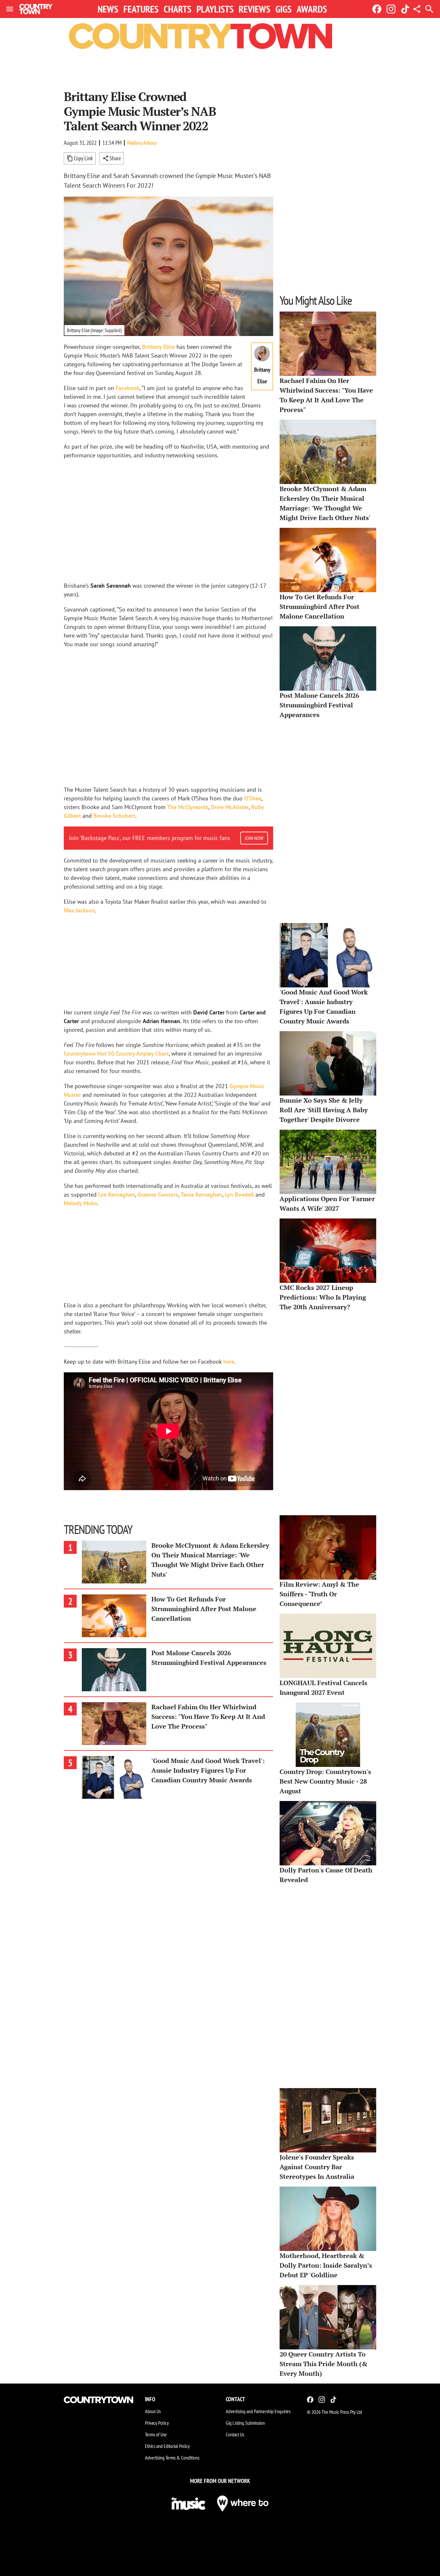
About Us (153, 2411)
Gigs (283, 9)
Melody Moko (81, 1203)
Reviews (254, 9)
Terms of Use (156, 2434)
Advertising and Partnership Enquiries (258, 2411)
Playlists (215, 9)
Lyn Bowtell (239, 1195)
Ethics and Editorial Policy (167, 2446)
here (229, 1362)
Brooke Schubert (114, 816)
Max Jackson (79, 910)
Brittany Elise (158, 347)
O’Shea (253, 798)
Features (141, 9)
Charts (177, 9)
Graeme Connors (158, 1195)
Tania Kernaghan (201, 1195)
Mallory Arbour (142, 143)
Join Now (254, 838)
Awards (312, 9)
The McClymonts (188, 807)
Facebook (128, 388)
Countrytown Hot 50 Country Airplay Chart (116, 1054)
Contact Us (235, 2434)
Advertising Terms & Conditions (172, 2458)
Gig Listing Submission (245, 2423)
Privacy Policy (157, 2423)
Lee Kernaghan (117, 1195)
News (108, 9)
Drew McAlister (230, 807)
